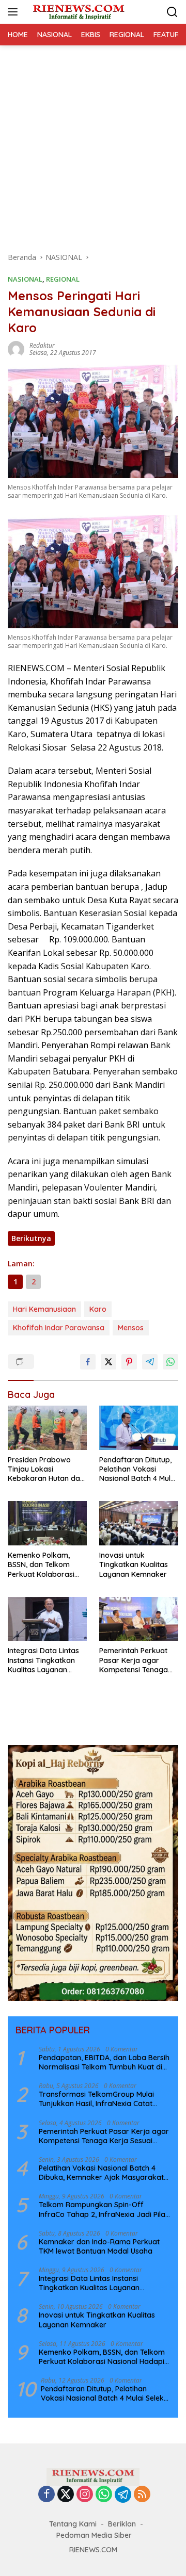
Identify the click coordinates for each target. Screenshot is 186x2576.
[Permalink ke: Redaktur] (16, 348)
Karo (98, 1309)
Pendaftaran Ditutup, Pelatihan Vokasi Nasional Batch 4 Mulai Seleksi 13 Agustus (138, 1469)
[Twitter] (66, 2495)
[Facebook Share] (88, 1362)
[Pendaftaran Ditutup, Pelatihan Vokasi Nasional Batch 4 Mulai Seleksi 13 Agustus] (139, 1428)
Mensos (131, 1328)
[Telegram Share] (150, 1362)
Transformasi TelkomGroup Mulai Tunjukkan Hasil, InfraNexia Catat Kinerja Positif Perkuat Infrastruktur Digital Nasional (100, 2099)
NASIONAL (25, 279)
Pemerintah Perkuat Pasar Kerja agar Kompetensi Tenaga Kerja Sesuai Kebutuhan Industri (134, 1660)
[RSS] (142, 2495)
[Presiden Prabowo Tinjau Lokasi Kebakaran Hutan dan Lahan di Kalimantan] (47, 1428)
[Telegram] (123, 2495)
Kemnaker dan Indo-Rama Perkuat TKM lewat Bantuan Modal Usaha (99, 2246)
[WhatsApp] (104, 2495)
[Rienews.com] (77, 12)
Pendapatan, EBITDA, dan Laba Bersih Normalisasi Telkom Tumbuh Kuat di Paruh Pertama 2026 (104, 2062)
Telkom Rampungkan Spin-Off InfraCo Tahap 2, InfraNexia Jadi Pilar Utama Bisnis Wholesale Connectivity (104, 2209)
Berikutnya (31, 1238)
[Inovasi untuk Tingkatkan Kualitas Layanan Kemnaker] (139, 1523)
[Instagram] (85, 2495)
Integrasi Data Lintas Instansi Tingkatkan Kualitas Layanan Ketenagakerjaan (43, 1660)
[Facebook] (47, 2495)
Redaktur (42, 345)
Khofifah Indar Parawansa (59, 1328)
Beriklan (122, 2524)
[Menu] (15, 12)
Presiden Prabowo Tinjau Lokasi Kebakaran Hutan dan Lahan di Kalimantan (46, 1469)
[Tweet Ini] (109, 1362)
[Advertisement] (93, 143)
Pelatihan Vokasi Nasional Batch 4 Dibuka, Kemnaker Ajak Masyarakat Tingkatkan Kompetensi (101, 2173)
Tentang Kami (73, 2524)
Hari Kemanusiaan (44, 1309)
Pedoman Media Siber (94, 2535)
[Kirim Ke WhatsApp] (171, 1362)
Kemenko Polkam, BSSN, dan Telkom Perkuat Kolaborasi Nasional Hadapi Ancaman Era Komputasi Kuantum (43, 1565)
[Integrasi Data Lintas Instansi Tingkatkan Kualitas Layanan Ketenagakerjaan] (47, 1619)
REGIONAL (63, 279)
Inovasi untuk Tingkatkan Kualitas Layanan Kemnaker (134, 1564)
